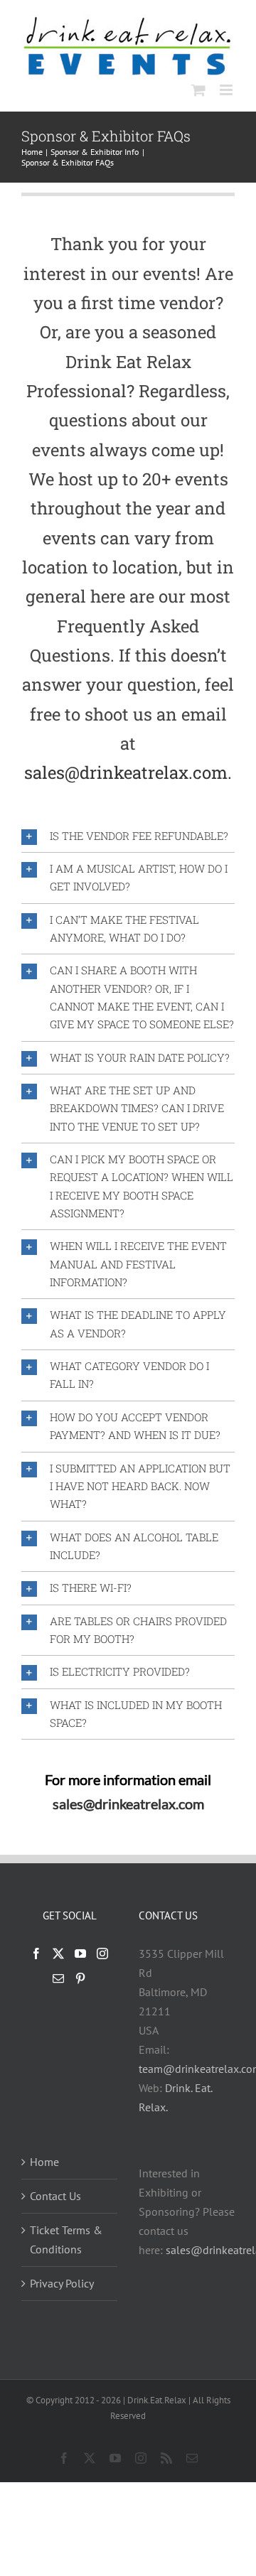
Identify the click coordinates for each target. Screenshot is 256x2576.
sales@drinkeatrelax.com (128, 1804)
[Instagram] (102, 1953)
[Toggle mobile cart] (198, 90)
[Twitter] (58, 1953)
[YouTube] (80, 1953)
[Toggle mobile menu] (227, 90)
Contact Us (55, 2196)
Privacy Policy (62, 2283)
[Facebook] (36, 1953)
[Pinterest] (80, 1978)
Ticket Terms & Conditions (66, 2240)
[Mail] (58, 1978)
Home (44, 2162)
